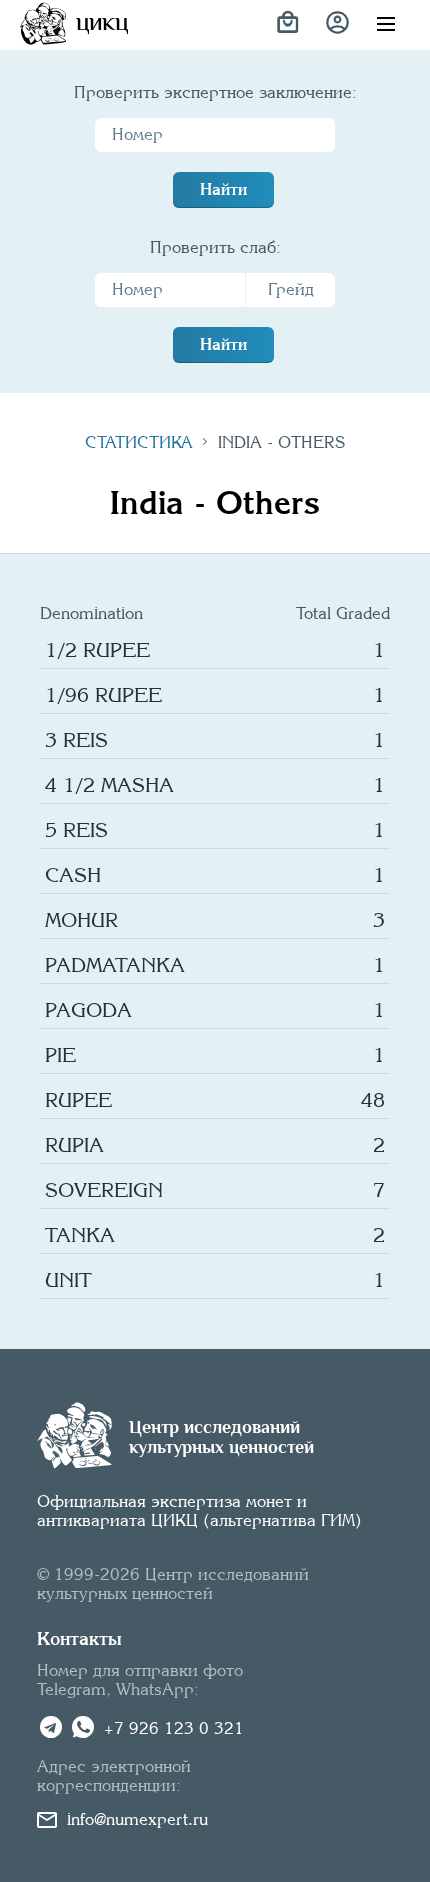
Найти (223, 189)
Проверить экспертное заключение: (215, 92)
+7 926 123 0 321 (174, 1728)
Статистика (139, 442)
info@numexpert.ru (137, 1819)
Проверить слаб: (215, 247)
